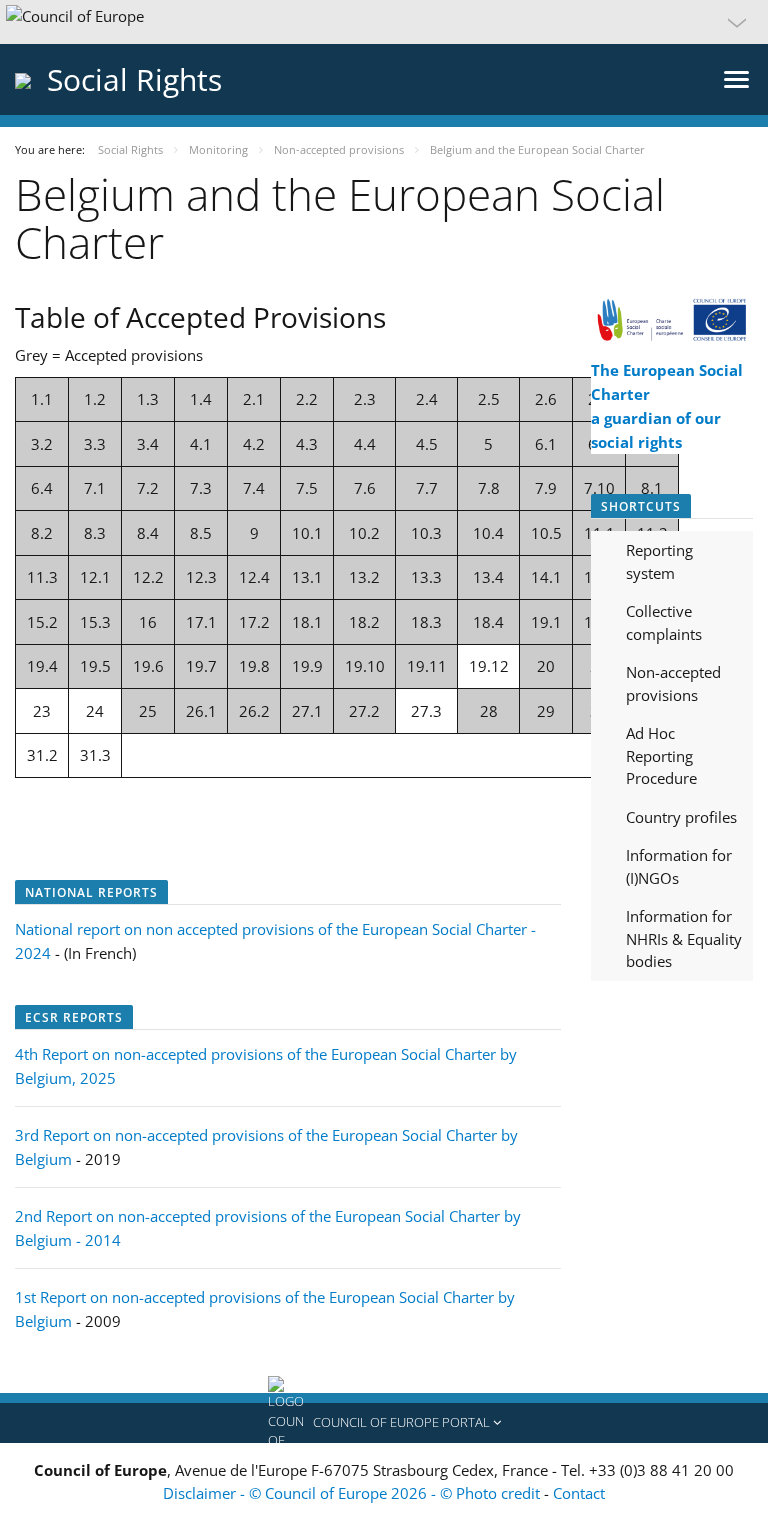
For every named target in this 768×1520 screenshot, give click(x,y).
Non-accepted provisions (673, 683)
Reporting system (659, 561)
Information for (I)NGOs (679, 866)
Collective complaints (664, 622)
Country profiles (681, 817)
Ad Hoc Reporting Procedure (661, 755)
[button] (384, 22)
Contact (579, 1493)
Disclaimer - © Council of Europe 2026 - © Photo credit (353, 1493)
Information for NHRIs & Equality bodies (684, 938)
